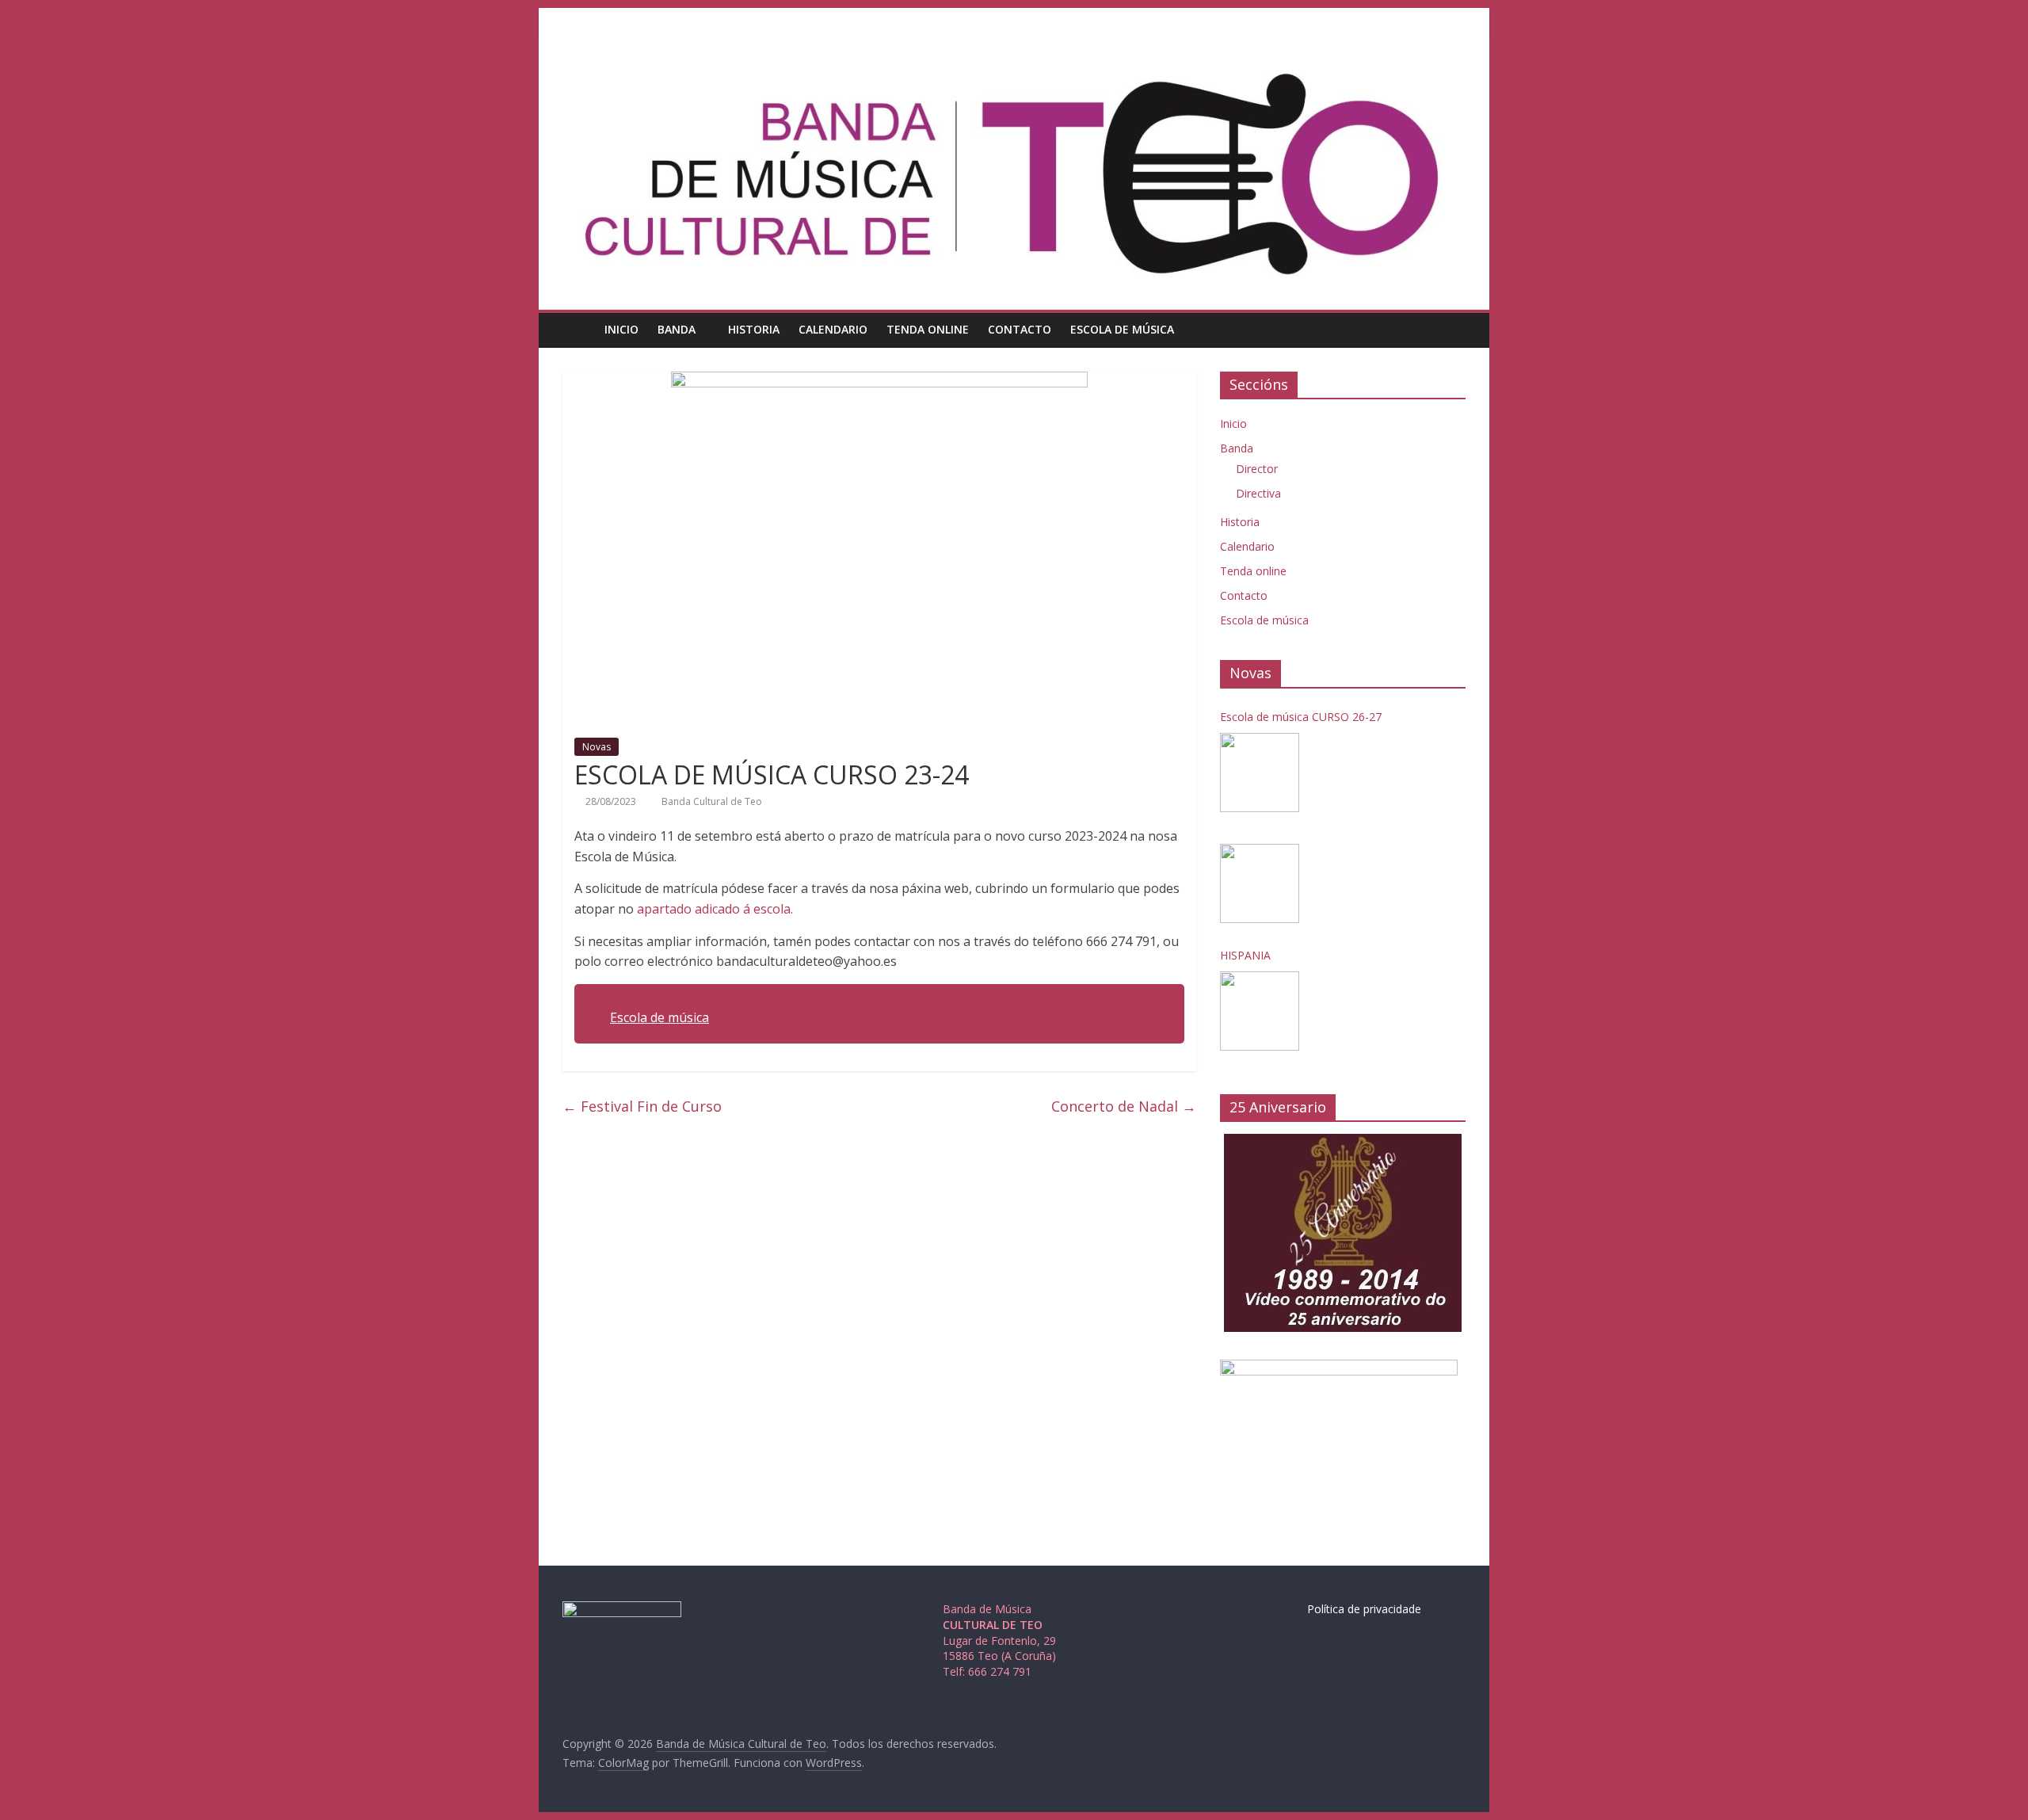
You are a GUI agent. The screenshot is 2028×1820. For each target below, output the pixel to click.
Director (1257, 469)
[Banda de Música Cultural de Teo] (579, 329)
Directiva (1258, 493)
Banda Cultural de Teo (712, 801)
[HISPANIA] (1260, 1011)
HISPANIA (1245, 955)
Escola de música (1122, 329)
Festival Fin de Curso (642, 1106)
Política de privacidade (1364, 1609)
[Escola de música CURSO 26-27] (1260, 773)
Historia (754, 329)
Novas (597, 747)
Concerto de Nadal (1124, 1106)
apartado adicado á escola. (715, 909)
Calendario (833, 329)
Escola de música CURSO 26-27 (1301, 717)
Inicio (621, 329)
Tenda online (928, 329)
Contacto (1020, 329)
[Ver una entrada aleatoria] (1450, 330)
